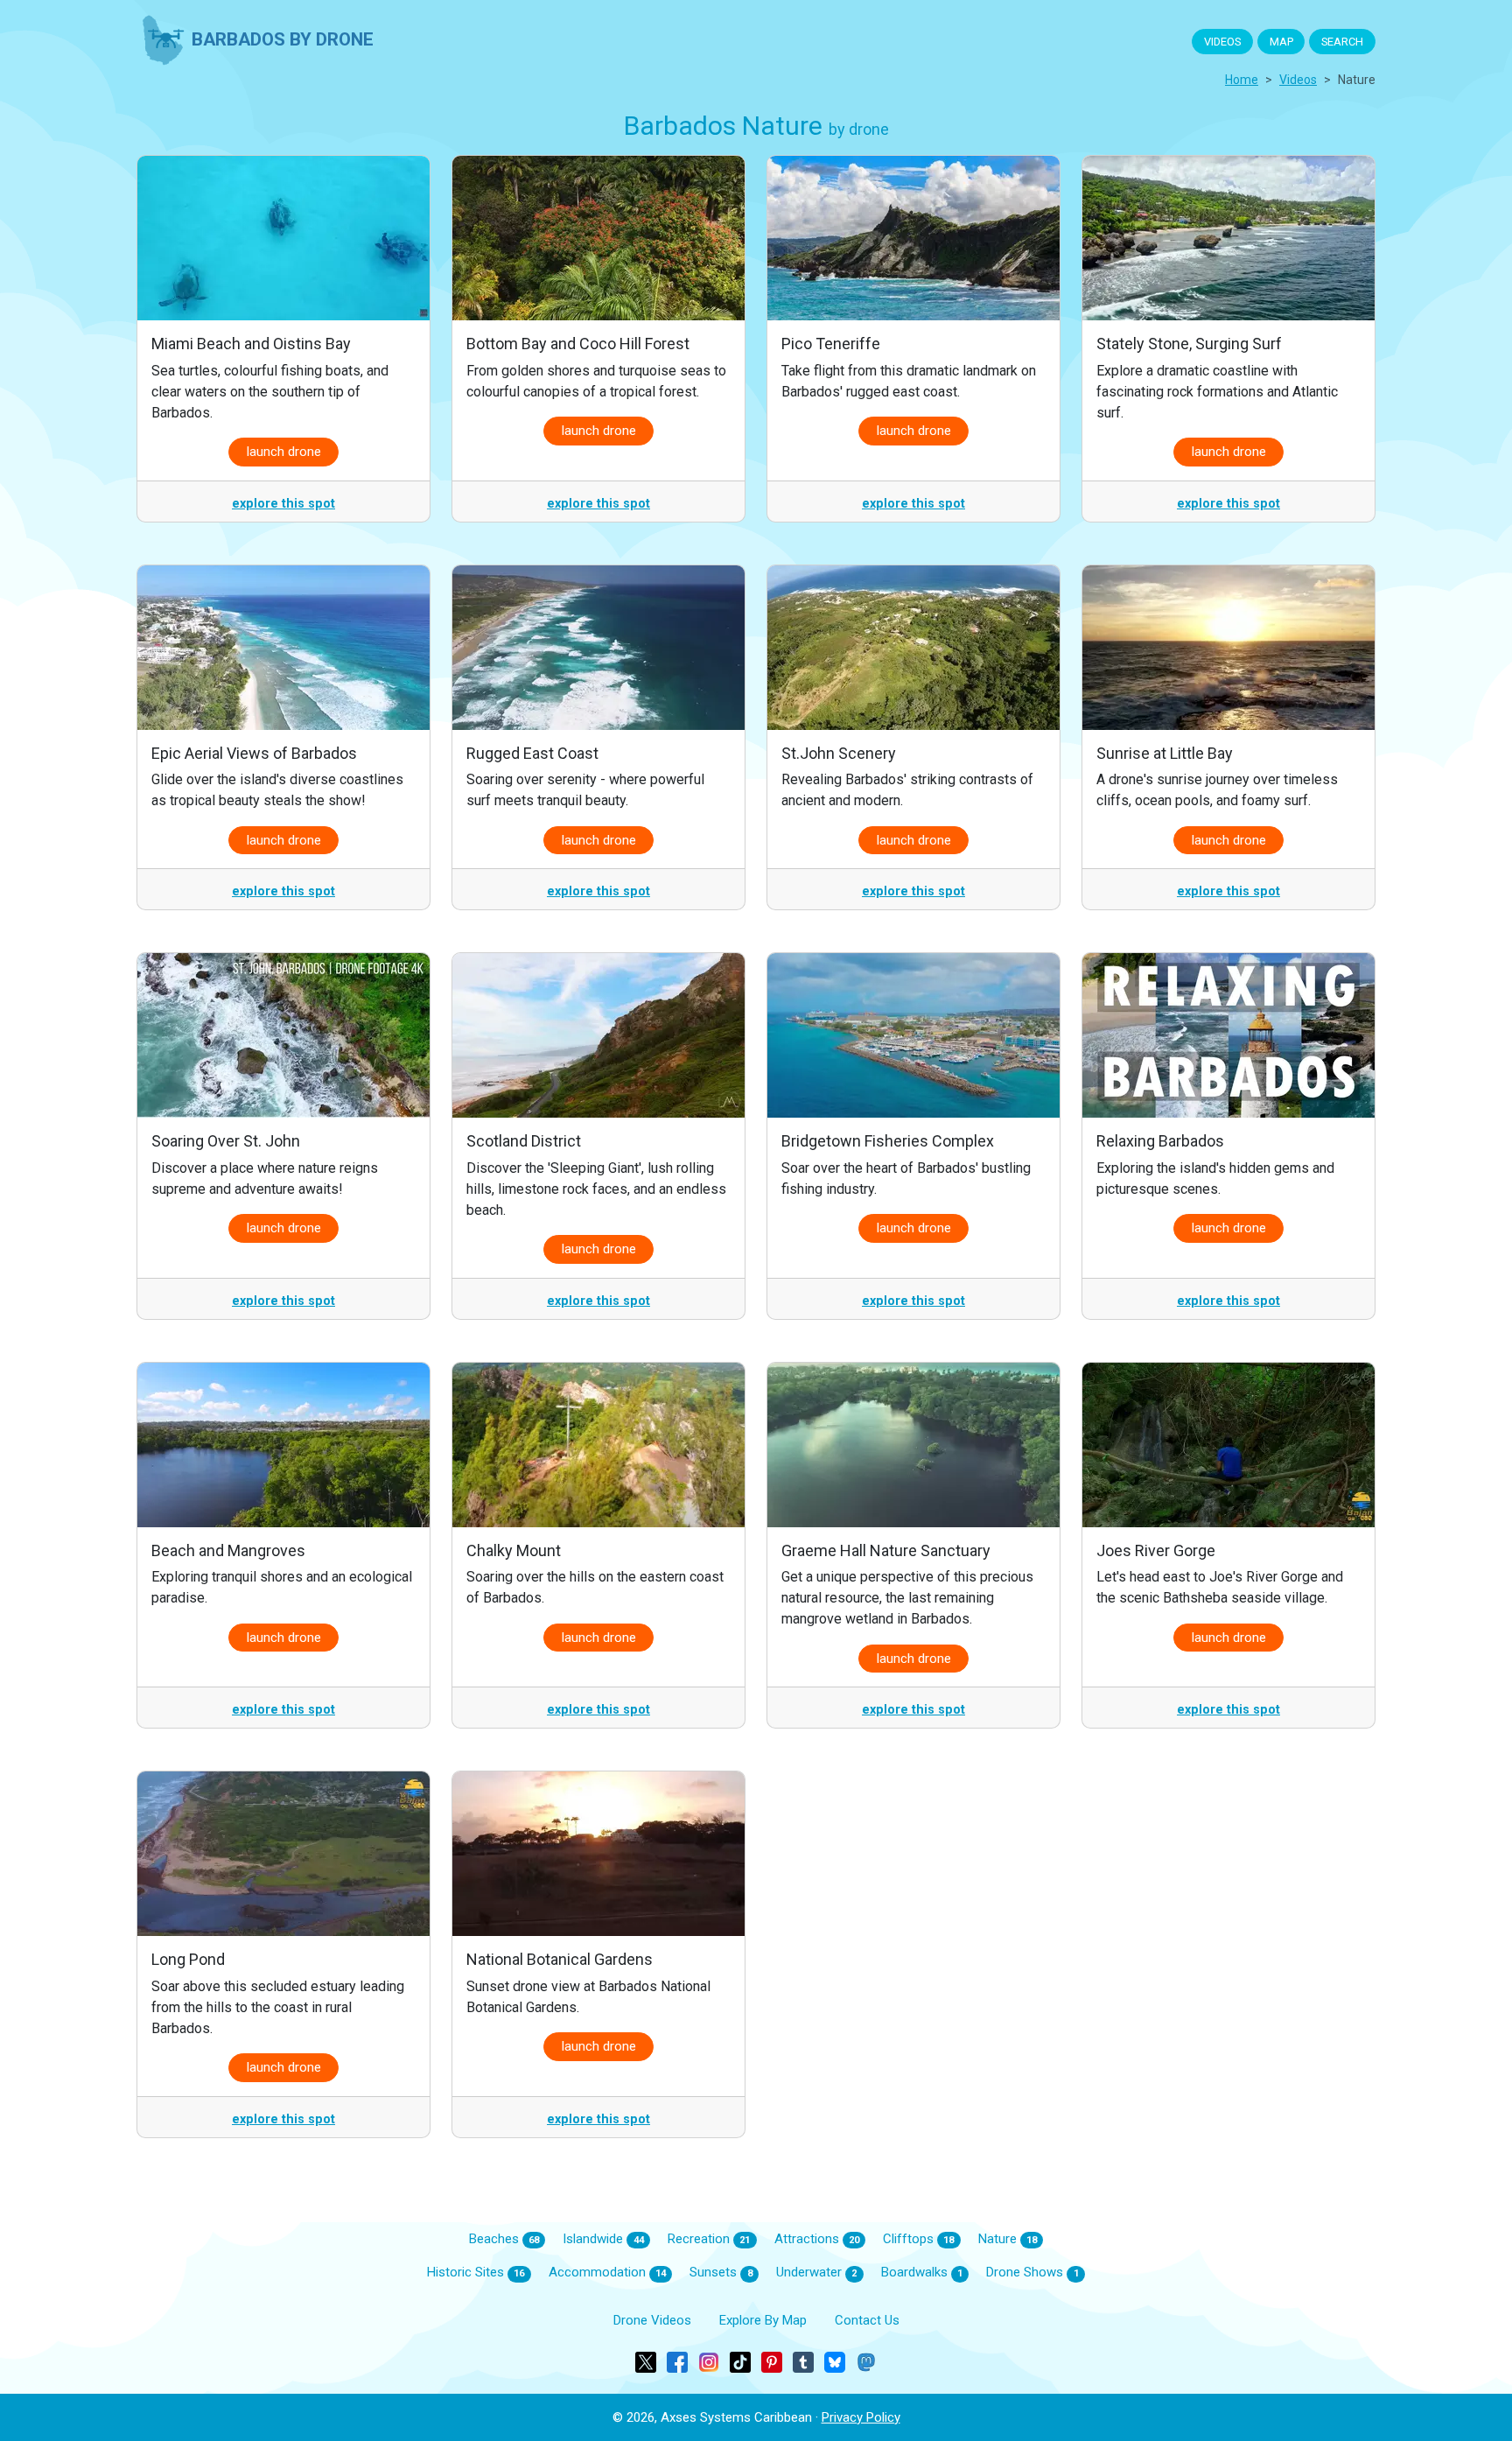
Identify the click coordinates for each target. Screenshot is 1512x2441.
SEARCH (1342, 42)
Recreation (709, 2239)
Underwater (816, 2272)
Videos (1298, 80)
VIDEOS (1222, 42)
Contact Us (867, 2320)
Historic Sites (476, 2272)
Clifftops (918, 2239)
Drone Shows (1032, 2272)
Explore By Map (763, 2320)
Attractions (817, 2239)
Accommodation (607, 2272)
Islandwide (603, 2239)
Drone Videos (652, 2320)
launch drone (284, 452)
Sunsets (721, 2272)
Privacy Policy (861, 2417)
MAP (1281, 42)
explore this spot (283, 504)
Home (1242, 80)
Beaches (504, 2239)
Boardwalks (922, 2272)
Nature (1008, 2239)
